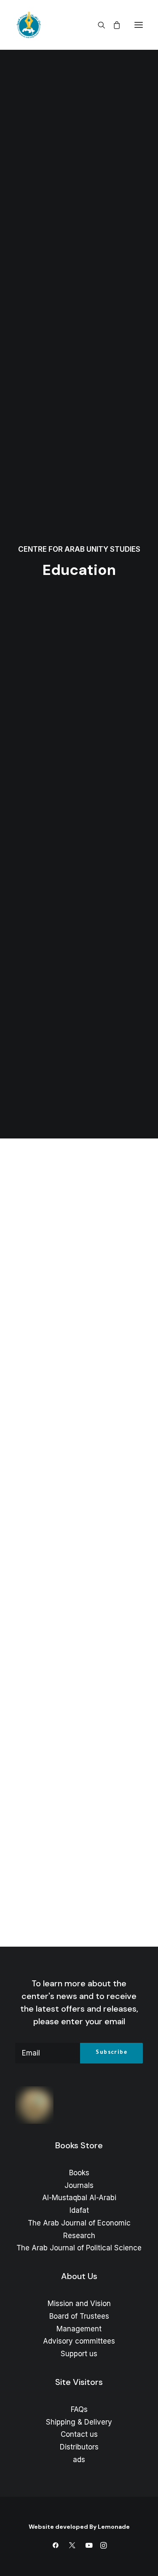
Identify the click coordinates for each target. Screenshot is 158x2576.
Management (79, 2329)
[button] (139, 25)
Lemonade (114, 2527)
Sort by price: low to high (78, 1616)
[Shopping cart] (113, 25)
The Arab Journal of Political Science (79, 2248)
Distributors (79, 2447)
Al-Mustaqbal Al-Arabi (79, 2198)
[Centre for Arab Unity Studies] (29, 25)
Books (79, 2173)
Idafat (79, 2210)
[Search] (98, 25)
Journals (79, 2185)
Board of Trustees (79, 2316)
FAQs (79, 2409)
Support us (79, 2354)
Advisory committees (79, 2341)
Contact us (79, 2434)
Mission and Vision (79, 2304)
